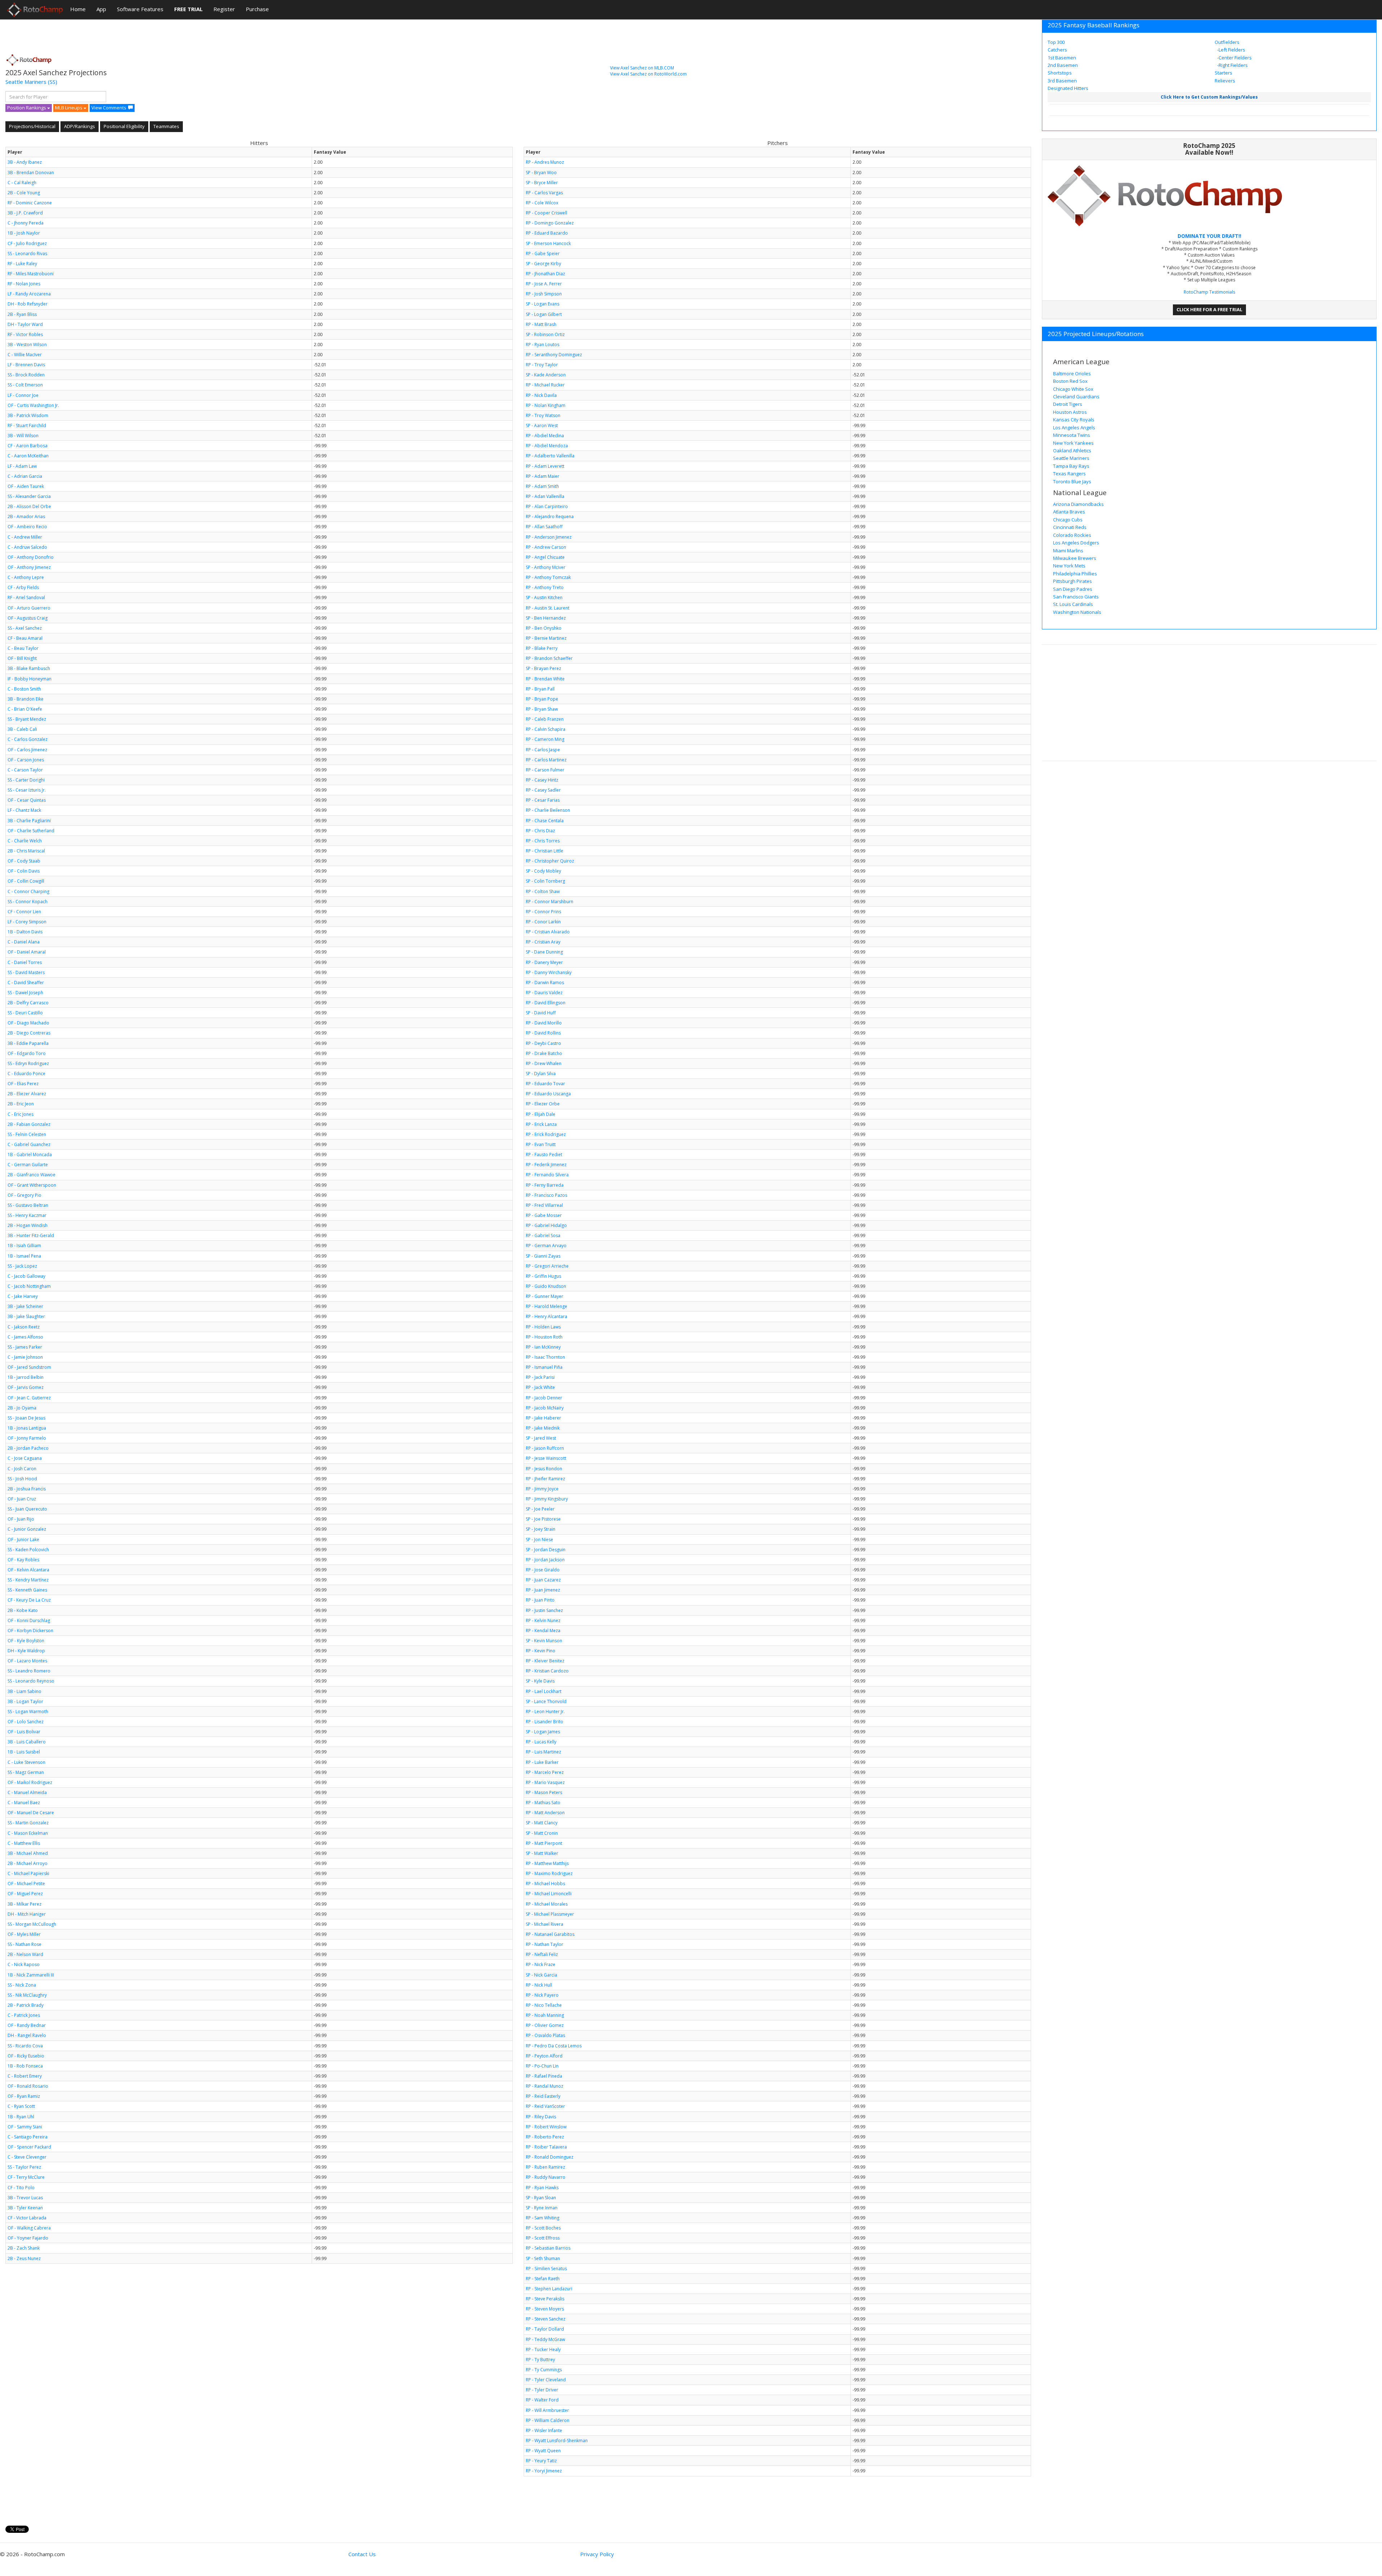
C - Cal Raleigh (22, 183)
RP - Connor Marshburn (550, 902)
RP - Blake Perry (542, 648)
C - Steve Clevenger (27, 2157)
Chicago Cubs (1068, 520)
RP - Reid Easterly (543, 2096)
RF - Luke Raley (22, 264)
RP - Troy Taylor (542, 365)
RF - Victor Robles (25, 334)
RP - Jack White (540, 1387)
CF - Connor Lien (24, 912)
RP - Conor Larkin (543, 922)
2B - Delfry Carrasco (28, 1003)
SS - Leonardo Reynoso (31, 1681)
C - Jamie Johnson (25, 1357)
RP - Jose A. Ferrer (544, 284)
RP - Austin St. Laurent (548, 608)
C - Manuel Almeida (27, 1792)
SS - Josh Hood (22, 1479)
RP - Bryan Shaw (542, 709)
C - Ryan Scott (21, 2106)
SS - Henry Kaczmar (27, 1215)
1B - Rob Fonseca (25, 2066)
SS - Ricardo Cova (25, 2046)
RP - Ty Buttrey (540, 2360)
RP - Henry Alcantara (547, 1316)
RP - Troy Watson (543, 415)
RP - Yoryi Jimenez (544, 2471)
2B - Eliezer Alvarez (27, 1094)
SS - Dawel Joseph (25, 993)
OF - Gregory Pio (24, 1195)
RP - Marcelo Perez (545, 1772)
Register (224, 9)
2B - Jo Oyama (22, 1408)
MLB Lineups (69, 108)
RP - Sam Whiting (543, 2218)
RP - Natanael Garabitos (550, 1934)
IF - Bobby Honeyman (30, 679)
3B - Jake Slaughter (26, 1316)
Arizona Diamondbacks (1078, 504)
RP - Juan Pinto (540, 1600)
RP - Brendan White (545, 679)
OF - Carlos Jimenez (27, 750)
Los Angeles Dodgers (1076, 543)
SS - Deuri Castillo (25, 1013)
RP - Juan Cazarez (543, 1580)
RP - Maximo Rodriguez (549, 1873)
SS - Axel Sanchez (25, 628)
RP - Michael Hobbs (545, 1884)
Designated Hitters (1068, 88)
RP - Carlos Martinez (546, 760)
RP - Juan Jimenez (543, 1590)
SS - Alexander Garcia (29, 496)
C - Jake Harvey (23, 1296)
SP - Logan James (543, 1732)
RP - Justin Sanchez (544, 1610)
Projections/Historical (32, 126)
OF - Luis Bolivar (24, 1732)
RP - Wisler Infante (544, 2430)
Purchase (257, 9)
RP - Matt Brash (541, 324)
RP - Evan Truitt (541, 1144)
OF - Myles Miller (24, 1934)
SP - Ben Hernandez (546, 618)
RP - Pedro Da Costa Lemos (554, 2046)
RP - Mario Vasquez (545, 1782)
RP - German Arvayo (546, 1246)
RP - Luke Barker (542, 1762)
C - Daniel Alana (24, 942)
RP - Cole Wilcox (542, 203)
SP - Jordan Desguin (546, 1550)
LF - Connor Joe (23, 395)
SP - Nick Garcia (541, 1975)
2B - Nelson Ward (25, 1954)
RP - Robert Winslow (546, 2127)
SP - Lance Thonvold (546, 1701)
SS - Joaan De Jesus (26, 1418)
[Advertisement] (136, 34)
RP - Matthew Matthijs (547, 1863)
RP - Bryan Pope (542, 699)
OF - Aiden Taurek (26, 486)
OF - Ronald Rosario (28, 2086)
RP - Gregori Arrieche (547, 1266)
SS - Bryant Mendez (27, 719)
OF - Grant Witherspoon (32, 1185)
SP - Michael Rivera (545, 1924)
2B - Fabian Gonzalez (29, 1124)
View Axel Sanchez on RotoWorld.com (648, 74)
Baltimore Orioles (1072, 374)
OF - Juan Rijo (21, 1519)
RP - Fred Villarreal (544, 1205)
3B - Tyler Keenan (25, 2208)
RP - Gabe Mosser (544, 1215)
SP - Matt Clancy (542, 1823)
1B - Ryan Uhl (21, 2117)
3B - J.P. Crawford (25, 213)
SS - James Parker (25, 1347)
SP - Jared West (541, 1438)
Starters (1223, 73)
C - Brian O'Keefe (25, 709)
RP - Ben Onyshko (544, 628)
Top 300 (1056, 42)
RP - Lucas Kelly (541, 1742)
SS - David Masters (26, 972)
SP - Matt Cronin (542, 1833)
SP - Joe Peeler (540, 1509)
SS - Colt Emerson (25, 385)
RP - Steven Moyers (545, 2309)
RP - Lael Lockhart (544, 1691)
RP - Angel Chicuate (545, 557)
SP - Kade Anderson (546, 375)
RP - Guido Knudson (546, 1286)
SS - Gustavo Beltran (28, 1205)
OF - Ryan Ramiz (24, 2096)
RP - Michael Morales (547, 1904)
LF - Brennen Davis (26, 365)
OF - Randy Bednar (27, 2025)
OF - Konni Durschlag (29, 1620)
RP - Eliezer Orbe (543, 1104)
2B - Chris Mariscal (26, 851)
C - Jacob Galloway (26, 1276)
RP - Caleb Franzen (545, 719)
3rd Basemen (1062, 81)
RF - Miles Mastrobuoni (31, 274)
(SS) (53, 82)
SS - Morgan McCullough (32, 1924)
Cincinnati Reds (1070, 527)
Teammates (166, 126)
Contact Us (362, 2554)
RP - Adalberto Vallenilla (550, 456)
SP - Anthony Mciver (546, 567)
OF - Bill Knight (22, 658)
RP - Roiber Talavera (546, 2147)
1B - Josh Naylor (24, 233)
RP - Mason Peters (544, 1792)
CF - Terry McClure (26, 2177)
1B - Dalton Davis (25, 932)
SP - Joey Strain (541, 1529)
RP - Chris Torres (543, 841)
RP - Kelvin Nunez (543, 1620)
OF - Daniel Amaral (27, 952)
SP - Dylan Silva (541, 1074)
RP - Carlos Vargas (544, 193)
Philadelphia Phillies (1075, 574)
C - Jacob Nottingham (29, 1286)
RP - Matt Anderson (545, 1813)
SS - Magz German (26, 1772)
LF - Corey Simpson (27, 922)
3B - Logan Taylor (25, 1701)
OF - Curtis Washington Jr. (33, 405)
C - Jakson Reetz (24, 1327)
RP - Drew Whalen (544, 1063)
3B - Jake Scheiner (25, 1306)
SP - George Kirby (543, 264)
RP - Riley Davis (541, 2117)
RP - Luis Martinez (543, 1752)
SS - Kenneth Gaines (27, 1590)
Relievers (1225, 81)
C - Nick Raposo (24, 1964)
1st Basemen (1062, 58)
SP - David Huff (541, 1013)
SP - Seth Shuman (543, 2258)
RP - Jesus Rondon (544, 1469)
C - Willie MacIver (25, 355)
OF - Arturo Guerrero (29, 608)
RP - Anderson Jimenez (549, 537)
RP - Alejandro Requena (550, 517)
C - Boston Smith (24, 689)
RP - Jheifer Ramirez (545, 1479)
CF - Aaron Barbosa (28, 446)
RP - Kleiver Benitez (545, 1661)
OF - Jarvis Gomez (26, 1387)
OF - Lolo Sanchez (26, 1722)
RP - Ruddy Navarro (546, 2177)
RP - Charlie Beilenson (548, 810)
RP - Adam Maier (543, 476)
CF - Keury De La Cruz (29, 1600)
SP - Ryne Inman (542, 2208)
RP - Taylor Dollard (545, 2329)
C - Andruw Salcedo (27, 547)
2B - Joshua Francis (27, 1489)
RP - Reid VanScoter (545, 2106)
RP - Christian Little (545, 851)
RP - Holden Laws (543, 1327)
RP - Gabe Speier (543, 253)
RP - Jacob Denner (544, 1398)
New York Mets (1069, 566)
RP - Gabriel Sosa (543, 1235)
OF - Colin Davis (24, 871)
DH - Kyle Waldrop (26, 1651)
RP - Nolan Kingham (546, 405)
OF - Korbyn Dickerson (30, 1631)
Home (78, 9)
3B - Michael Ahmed (28, 1853)
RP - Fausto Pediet (544, 1155)
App (101, 9)
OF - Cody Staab (24, 861)
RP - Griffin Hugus (543, 1276)
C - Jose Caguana (25, 1458)
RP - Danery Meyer (544, 962)
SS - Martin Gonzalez (28, 1823)
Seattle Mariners (26, 82)
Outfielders (1227, 42)
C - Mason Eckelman (28, 1833)
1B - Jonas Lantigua (27, 1428)
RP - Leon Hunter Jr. (545, 1712)
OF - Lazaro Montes (27, 1661)
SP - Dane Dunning (544, 952)
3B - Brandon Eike (26, 699)
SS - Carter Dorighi (26, 780)
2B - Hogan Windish (28, 1225)
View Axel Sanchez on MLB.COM (642, 68)
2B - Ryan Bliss (22, 314)
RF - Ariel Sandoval (26, 597)
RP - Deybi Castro (543, 1043)
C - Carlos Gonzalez (28, 739)
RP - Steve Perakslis (545, 2299)
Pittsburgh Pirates (1072, 581)
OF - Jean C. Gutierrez (29, 1398)
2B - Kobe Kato (23, 1610)
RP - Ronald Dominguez (550, 2157)
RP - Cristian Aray (543, 942)
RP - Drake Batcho (544, 1053)
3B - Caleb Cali (22, 729)
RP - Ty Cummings (544, 2370)
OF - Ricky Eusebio (26, 2056)
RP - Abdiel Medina (545, 436)
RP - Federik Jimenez (546, 1165)
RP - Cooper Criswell (547, 213)
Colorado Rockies (1072, 535)
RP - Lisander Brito (545, 1722)
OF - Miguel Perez (25, 1894)
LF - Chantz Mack (24, 810)
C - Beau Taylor (23, 648)
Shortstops (1060, 73)
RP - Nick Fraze (541, 1964)
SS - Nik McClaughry (27, 1995)
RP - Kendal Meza (543, 1631)
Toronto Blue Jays (1072, 481)
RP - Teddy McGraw (545, 2339)
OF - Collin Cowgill (26, 881)
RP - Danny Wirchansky (549, 972)
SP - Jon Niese (539, 1540)
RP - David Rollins (543, 1033)
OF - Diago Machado (28, 1023)
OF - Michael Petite (26, 1884)
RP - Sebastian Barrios (548, 2248)
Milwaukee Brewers (1075, 558)
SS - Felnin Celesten (27, 1134)
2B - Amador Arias (26, 517)
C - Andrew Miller (25, 537)
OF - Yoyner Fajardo (28, 2238)
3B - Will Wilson (23, 436)
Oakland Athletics (1072, 451)
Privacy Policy (597, 2554)
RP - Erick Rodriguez (546, 1134)
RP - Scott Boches (543, 2228)
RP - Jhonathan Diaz (545, 274)
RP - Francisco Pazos (547, 1195)
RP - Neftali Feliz (542, 1954)
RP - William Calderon (548, 2420)
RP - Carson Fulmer (545, 770)
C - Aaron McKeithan (28, 456)
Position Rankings (27, 108)
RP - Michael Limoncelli (549, 1894)
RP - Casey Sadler (543, 790)
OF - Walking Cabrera (29, 2228)
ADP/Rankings (80, 126)
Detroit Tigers (1068, 404)
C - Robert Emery (25, 2076)
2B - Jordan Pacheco (28, 1448)
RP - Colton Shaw (543, 891)
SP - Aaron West (542, 425)
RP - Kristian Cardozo (547, 1671)
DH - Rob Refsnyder (28, 304)
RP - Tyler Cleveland (546, 2380)
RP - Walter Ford (542, 2400)
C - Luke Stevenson (26, 1762)
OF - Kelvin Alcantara (28, 1570)
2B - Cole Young (24, 193)
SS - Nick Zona (22, 1985)
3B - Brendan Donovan (31, 173)
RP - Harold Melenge (547, 1306)
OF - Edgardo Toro (27, 1053)
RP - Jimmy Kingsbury (547, 1499)
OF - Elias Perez (23, 1084)
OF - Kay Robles (23, 1560)
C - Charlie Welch (25, 841)
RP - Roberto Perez (545, 2137)
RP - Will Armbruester (547, 2410)
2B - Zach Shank (24, 2248)
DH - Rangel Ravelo (27, 2035)
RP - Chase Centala (545, 821)
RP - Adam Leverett (545, 466)
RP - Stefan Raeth (543, 2279)
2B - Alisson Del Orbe (29, 506)
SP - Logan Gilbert (544, 314)
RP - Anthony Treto (545, 587)
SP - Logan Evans (543, 304)
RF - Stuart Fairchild (27, 425)
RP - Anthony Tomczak (548, 577)
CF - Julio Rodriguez (27, 243)
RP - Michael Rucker (545, 385)
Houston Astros (1070, 412)
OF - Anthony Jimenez (29, 567)
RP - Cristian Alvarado (548, 932)
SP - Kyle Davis (540, 1681)
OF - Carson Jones (26, 760)
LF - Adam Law (22, 466)
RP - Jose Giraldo (543, 1570)
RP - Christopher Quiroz (550, 861)
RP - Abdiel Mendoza (547, 446)
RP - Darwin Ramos (545, 983)
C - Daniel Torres (25, 962)
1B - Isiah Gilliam (24, 1246)
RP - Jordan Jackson (545, 1560)
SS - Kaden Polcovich (28, 1550)
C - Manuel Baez (24, 1803)
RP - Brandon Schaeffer (549, 658)
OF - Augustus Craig (28, 618)
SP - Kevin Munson (544, 1641)
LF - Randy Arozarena (29, 294)
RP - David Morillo (544, 1023)
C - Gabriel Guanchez (29, 1144)
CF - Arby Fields (23, 587)
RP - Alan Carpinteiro (547, 506)
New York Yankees (1073, 443)
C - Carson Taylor (25, 770)
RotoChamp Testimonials (1209, 292)
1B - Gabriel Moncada (30, 1155)
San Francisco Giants (1076, 597)
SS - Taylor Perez (24, 2167)
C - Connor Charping (28, 891)
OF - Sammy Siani (25, 2127)
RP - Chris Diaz (540, 831)
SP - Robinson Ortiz (545, 334)
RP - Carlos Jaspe (543, 750)
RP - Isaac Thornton (545, 1357)
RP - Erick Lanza (541, 1124)
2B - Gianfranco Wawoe (31, 1175)
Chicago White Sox (1073, 389)
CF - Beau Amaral (25, 638)
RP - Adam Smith (542, 486)
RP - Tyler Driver (542, 2390)
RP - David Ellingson (546, 1003)
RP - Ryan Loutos (543, 345)
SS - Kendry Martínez (28, 1580)
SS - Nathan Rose (24, 1944)
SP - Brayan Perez (543, 668)
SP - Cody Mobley (543, 871)
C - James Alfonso (25, 1337)
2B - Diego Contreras (29, 1033)
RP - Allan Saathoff (544, 527)
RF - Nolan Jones (24, 284)
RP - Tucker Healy (543, 2349)
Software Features (140, 9)
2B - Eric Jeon (21, 1104)
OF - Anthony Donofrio (31, 557)
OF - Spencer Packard (29, 2147)
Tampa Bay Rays (1071, 466)
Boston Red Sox (1070, 381)
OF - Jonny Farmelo (27, 1438)
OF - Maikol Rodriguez (30, 1782)
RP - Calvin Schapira (546, 729)
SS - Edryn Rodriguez (28, 1063)
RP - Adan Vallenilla (545, 496)
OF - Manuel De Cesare (31, 1813)
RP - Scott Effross (543, 2238)
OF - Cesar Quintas (27, 800)
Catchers (1057, 50)
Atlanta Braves (1069, 512)
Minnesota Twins (1072, 435)
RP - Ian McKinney (543, 1347)
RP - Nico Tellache (544, 2005)
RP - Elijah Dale (541, 1114)
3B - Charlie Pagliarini (29, 821)
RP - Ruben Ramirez (545, 2167)
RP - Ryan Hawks (542, 2188)
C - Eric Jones (21, 1114)
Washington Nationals (1077, 612)
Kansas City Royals (1074, 420)
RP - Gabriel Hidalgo (546, 1225)
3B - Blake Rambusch (29, 668)
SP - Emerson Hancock (548, 243)
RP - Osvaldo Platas (545, 2035)
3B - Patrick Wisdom (28, 415)
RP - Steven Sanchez (546, 2319)
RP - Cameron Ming (545, 739)
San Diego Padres (1073, 589)
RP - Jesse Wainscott (546, 1458)
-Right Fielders (1232, 65)
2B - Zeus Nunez (24, 2258)
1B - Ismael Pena (24, 1256)
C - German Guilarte (28, 1165)
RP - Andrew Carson (546, 547)
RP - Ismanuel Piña (544, 1367)
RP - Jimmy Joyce (542, 1489)
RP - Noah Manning (545, 2015)
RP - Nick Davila (541, 395)
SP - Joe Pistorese (543, 1519)
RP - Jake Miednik (543, 1428)
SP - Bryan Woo (541, 173)
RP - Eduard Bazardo (547, 233)
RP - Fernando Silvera (547, 1175)
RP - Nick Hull (539, 1985)
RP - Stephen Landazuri (549, 2289)
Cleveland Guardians (1076, 397)
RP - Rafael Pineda (544, 2076)
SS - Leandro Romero (29, 1671)
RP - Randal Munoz (545, 2086)
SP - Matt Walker (542, 1853)
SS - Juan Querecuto (27, 1509)
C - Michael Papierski (28, 1873)
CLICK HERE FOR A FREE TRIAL (1209, 309)
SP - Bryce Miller (542, 183)
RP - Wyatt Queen (543, 2451)
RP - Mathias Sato (543, 1803)
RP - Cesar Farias (543, 800)
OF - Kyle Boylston (26, 1641)
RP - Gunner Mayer (545, 1296)
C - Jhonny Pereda (26, 223)
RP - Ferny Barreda (545, 1185)
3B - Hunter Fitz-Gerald (31, 1235)
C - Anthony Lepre (26, 577)
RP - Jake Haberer (543, 1418)
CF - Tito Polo (21, 2188)
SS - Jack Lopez (22, 1266)
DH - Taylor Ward (25, 324)
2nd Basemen (1063, 65)
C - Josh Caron (22, 1469)
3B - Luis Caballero (27, 1742)
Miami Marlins (1068, 551)
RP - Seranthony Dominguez (554, 355)
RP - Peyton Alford (544, 2056)
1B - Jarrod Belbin (26, 1377)
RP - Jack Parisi (540, 1377)
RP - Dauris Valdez (544, 993)
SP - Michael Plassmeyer (550, 1914)
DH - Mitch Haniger (27, 1914)
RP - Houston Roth (544, 1337)
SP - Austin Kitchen (544, 597)
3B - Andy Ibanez (25, 162)
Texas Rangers (1069, 474)
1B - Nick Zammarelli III (31, 1975)
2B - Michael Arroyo (28, 1863)
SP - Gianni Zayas (543, 1256)
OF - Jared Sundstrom (29, 1367)
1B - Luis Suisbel (24, 1752)
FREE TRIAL (188, 9)
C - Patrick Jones (24, 2015)
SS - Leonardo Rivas (27, 253)
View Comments (109, 108)
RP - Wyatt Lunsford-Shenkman (557, 2441)
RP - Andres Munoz (545, 162)
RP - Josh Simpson (544, 294)
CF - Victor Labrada (27, 2218)
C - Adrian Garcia (25, 476)
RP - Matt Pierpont (544, 1843)
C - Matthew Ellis (24, 1843)
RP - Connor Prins (543, 912)
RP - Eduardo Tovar (545, 1084)
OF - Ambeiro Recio (27, 527)
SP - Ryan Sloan (541, 2198)
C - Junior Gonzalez (27, 1529)
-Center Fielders (1234, 58)
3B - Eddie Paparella (28, 1043)
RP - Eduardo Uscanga (548, 1094)
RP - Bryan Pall (540, 689)
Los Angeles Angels (1074, 427)
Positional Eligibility (124, 126)
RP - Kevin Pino (541, 1651)
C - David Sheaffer (26, 983)
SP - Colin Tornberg (545, 881)
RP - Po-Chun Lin (542, 2066)
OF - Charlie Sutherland (31, 831)
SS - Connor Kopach (28, 902)
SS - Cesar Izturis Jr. (27, 790)
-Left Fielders (1231, 50)
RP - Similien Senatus (546, 2269)
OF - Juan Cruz (22, 1499)
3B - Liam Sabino (24, 1691)
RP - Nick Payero (542, 1995)
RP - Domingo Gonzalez (550, 223)
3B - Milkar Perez (24, 1904)
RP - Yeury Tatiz (541, 2461)
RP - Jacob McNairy (545, 1408)
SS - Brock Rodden (26, 375)
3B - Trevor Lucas (25, 2198)
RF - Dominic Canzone (30, 203)
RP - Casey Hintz (542, 780)
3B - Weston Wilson (27, 345)
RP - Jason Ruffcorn (545, 1448)
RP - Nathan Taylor (545, 1944)
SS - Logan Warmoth (28, 1712)
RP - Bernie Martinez (546, 638)
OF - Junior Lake (23, 1540)
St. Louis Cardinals (1073, 604)
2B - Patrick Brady (26, 2005)
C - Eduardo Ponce (26, 1074)
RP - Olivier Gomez (545, 2025)
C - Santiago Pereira (28, 2137)
